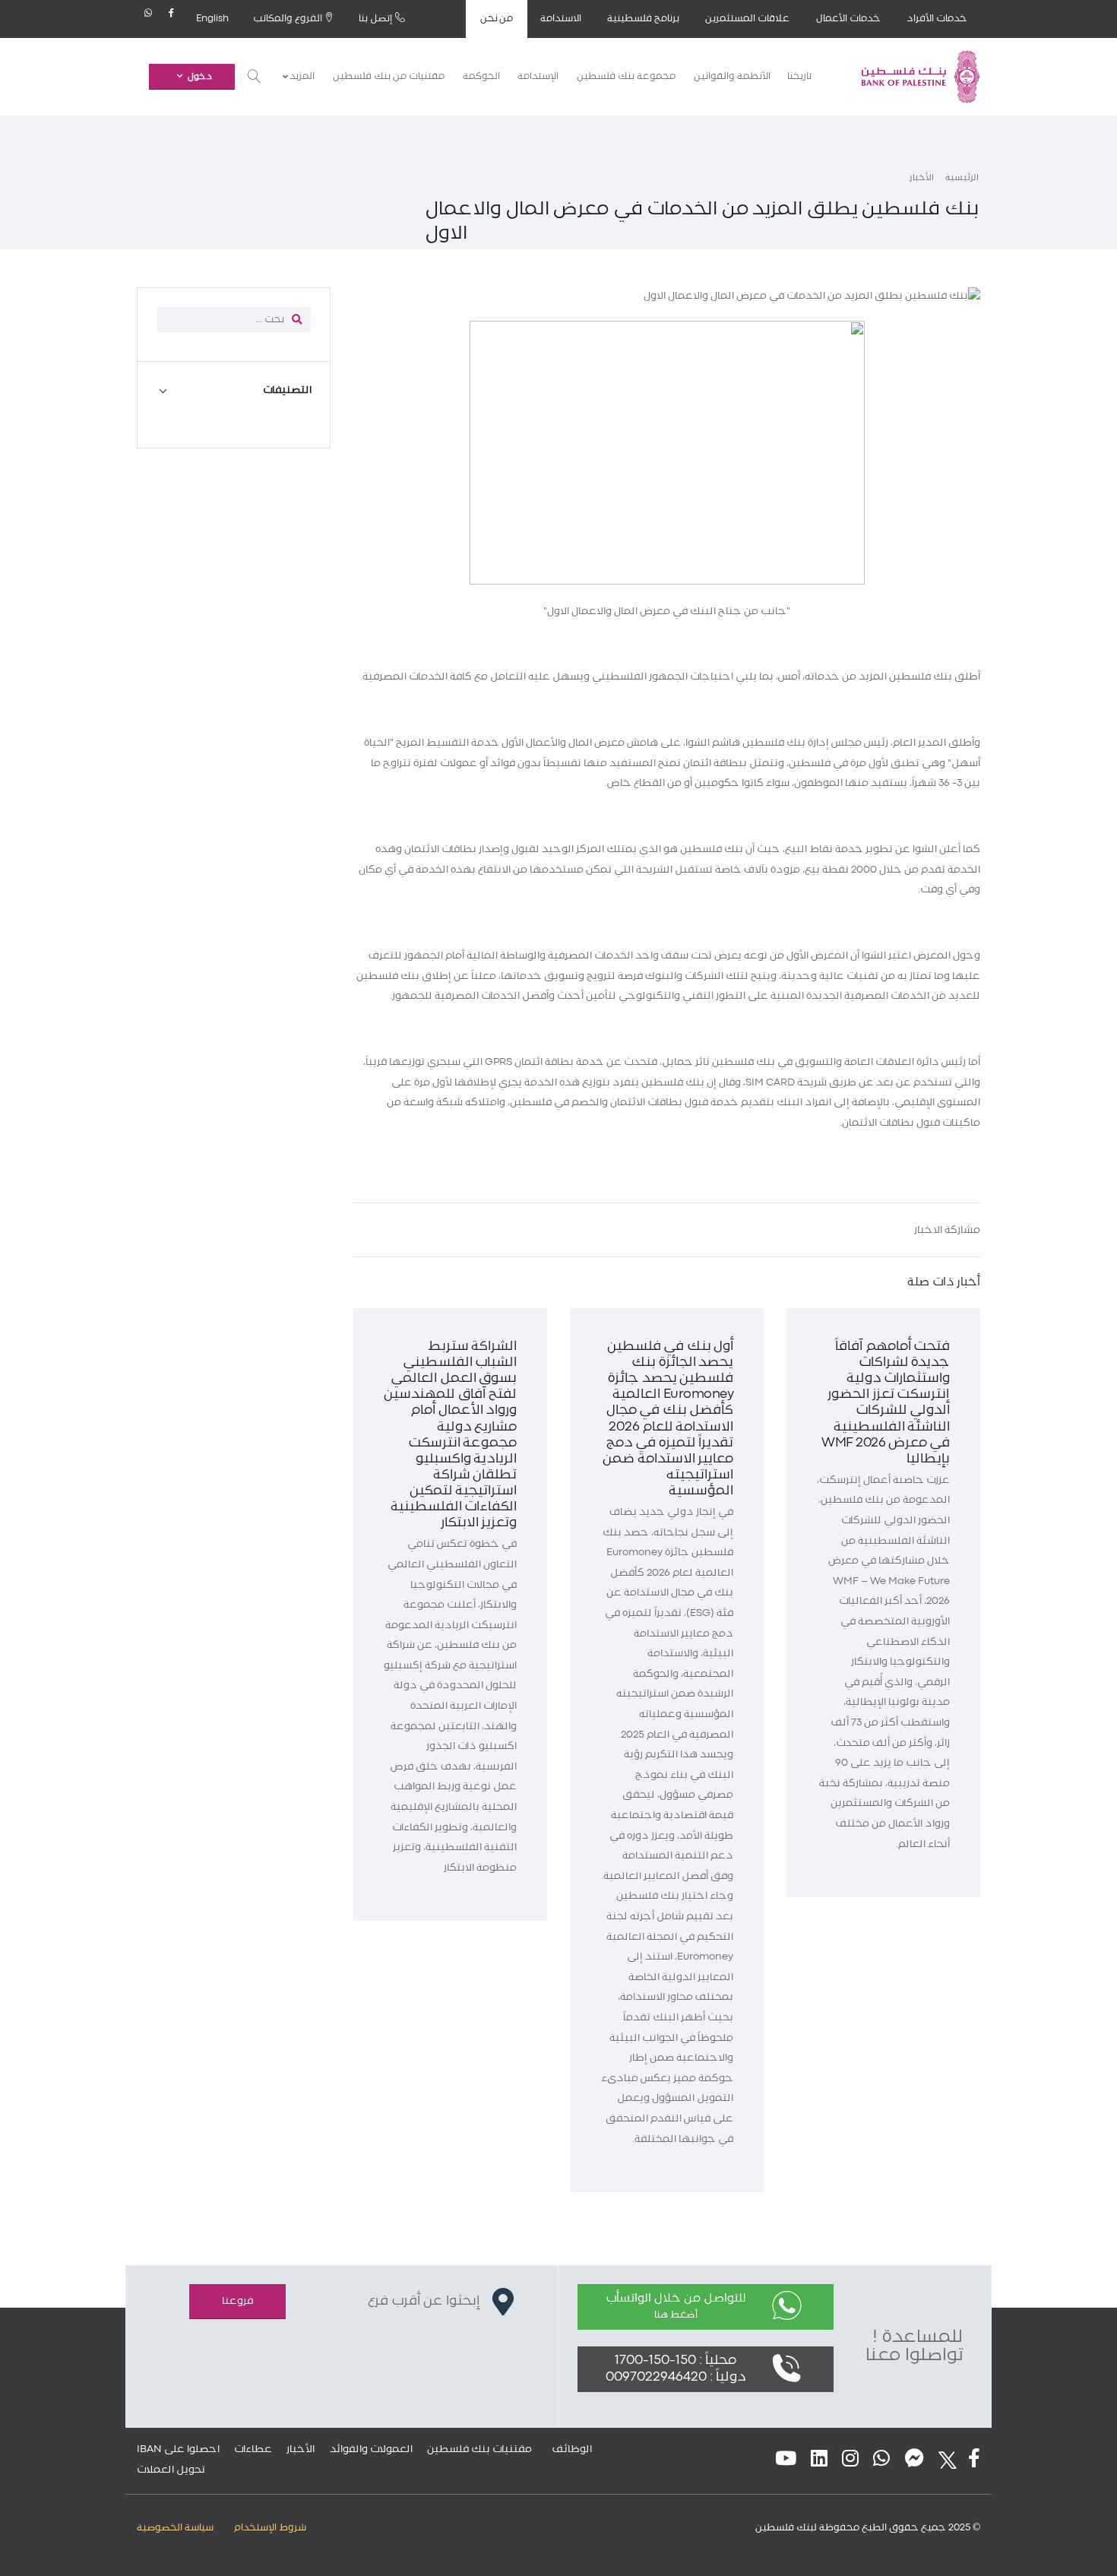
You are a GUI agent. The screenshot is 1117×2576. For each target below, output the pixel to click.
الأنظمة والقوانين (732, 76)
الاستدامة (561, 19)
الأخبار (922, 178)
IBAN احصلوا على (178, 2449)
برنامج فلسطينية (643, 19)
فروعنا (237, 2301)
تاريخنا (799, 76)
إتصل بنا (377, 19)
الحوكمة (481, 76)
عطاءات (253, 2449)
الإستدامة (538, 76)
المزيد (301, 76)
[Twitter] (943, 2460)
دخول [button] (200, 77)
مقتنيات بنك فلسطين (479, 2449)
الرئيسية (962, 178)
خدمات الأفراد (937, 19)
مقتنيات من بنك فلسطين (389, 76)
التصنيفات (287, 390)
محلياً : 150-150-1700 (676, 2361)
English (212, 19)
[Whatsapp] (148, 19)
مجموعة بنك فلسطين (626, 76)
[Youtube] (786, 2460)
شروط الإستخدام (270, 2528)
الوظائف (572, 2449)
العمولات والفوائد (371, 2449)
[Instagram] (850, 2460)
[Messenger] (914, 2460)
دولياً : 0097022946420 (676, 2377)
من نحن (497, 19)
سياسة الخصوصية (175, 2528)
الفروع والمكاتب (289, 19)
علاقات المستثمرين (747, 19)
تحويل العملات (171, 2470)
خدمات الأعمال (848, 19)
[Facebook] (172, 19)
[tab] (234, 390)
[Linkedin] (819, 2460)
